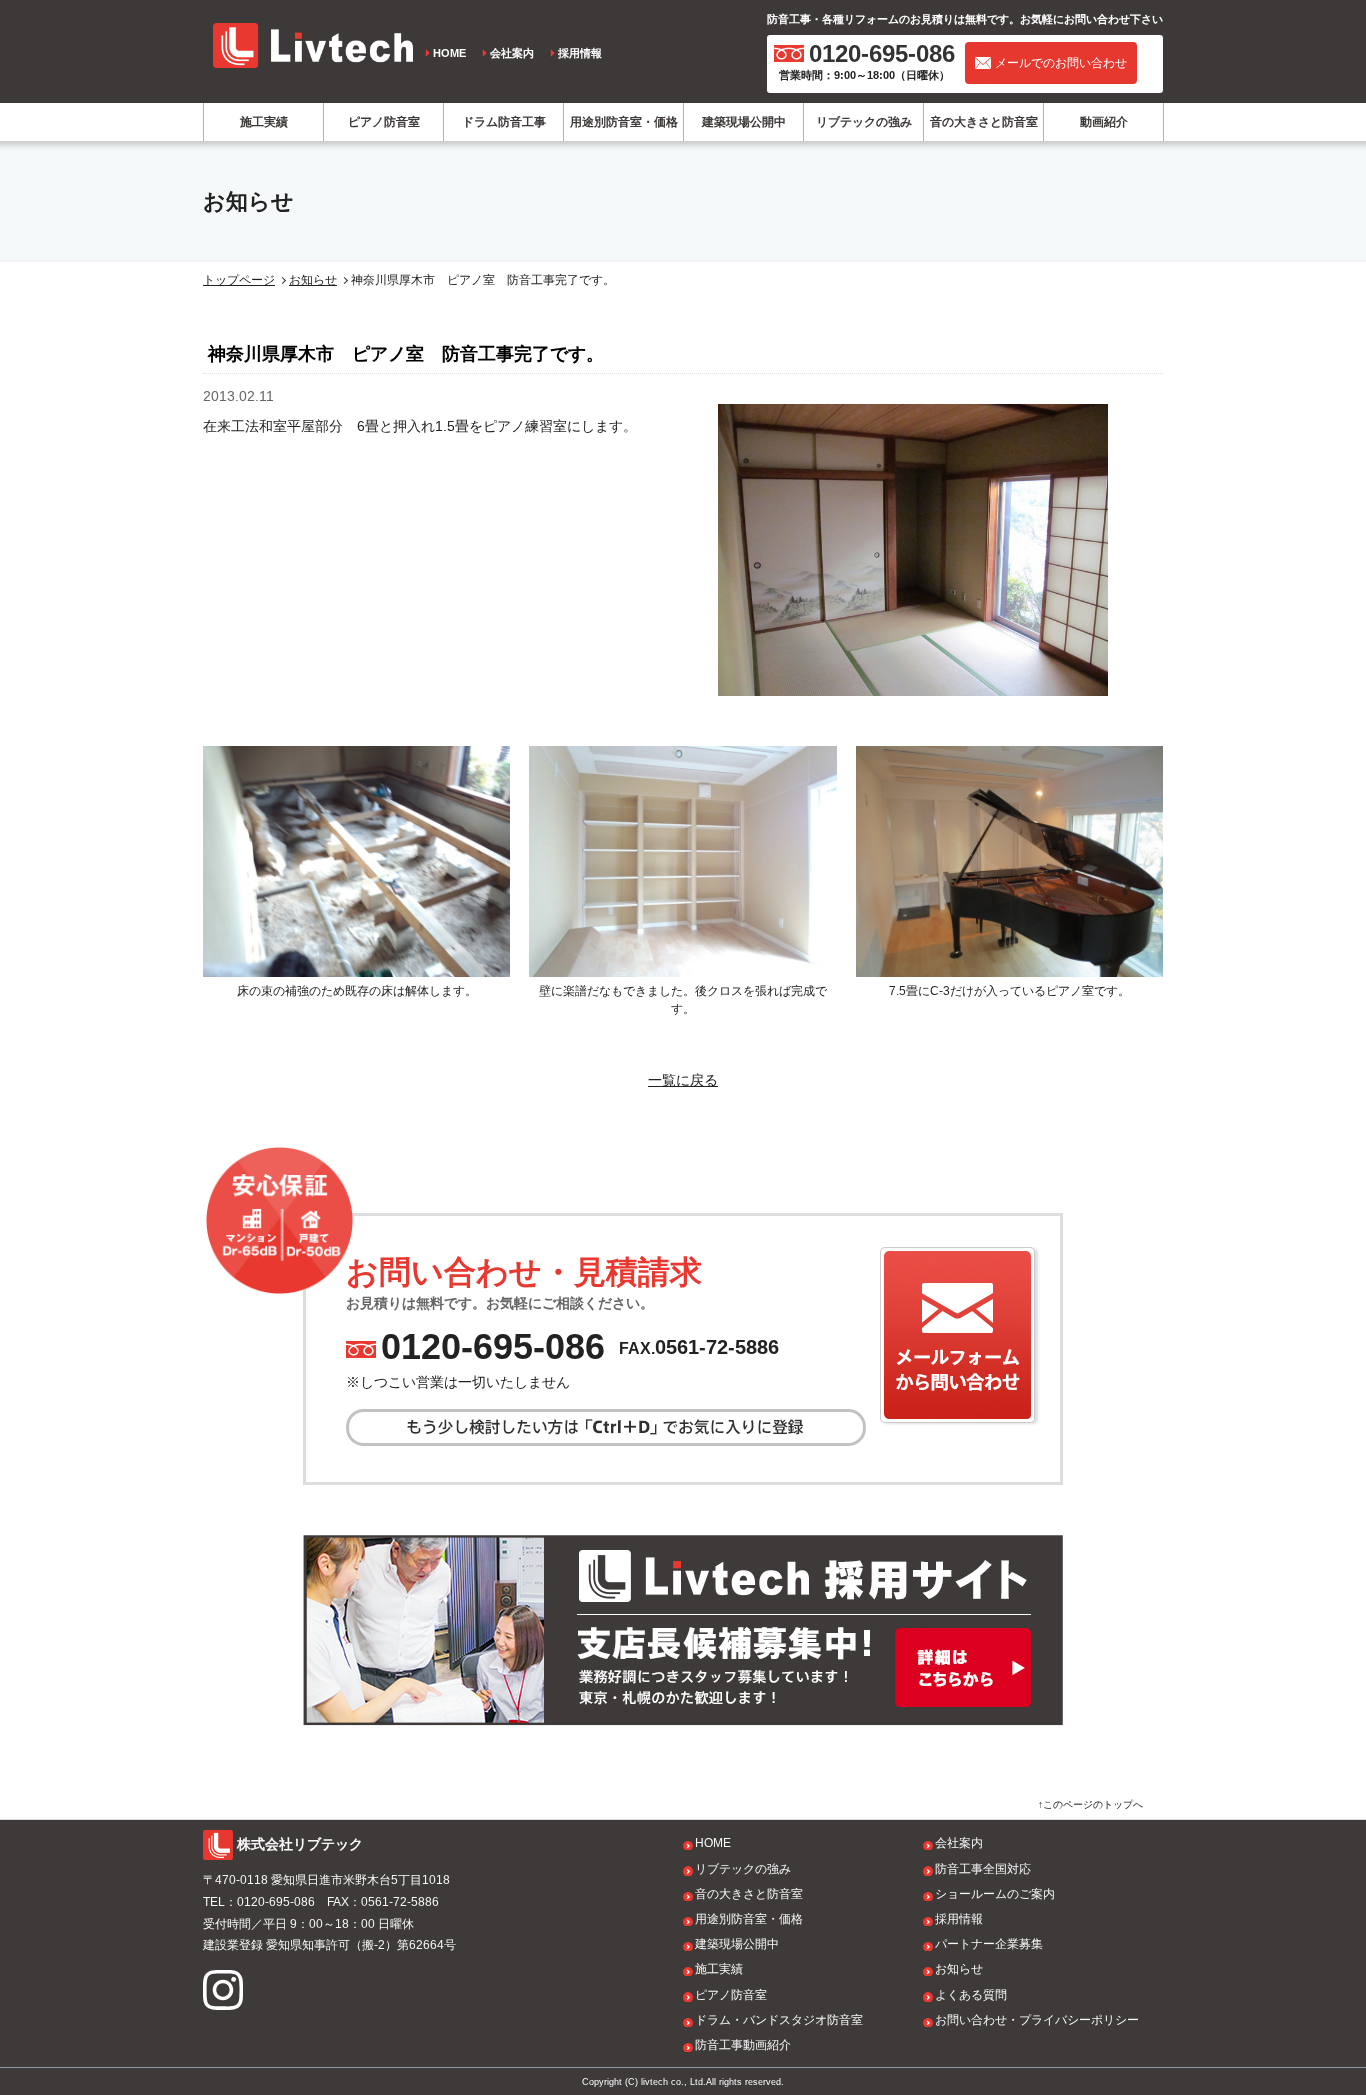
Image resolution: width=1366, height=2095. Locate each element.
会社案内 (512, 53)
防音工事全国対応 (983, 1869)
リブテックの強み (864, 122)
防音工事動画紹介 (743, 2045)
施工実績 (264, 122)
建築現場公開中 (744, 122)
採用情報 (580, 53)
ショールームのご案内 (995, 1894)
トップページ (239, 280)
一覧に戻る (683, 1080)
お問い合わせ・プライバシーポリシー (1037, 2020)
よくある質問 (971, 1995)
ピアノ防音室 (384, 122)
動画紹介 (1104, 122)
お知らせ (313, 280)
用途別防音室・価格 (624, 122)
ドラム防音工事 (504, 122)
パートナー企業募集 (989, 1944)
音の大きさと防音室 (984, 122)
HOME (449, 53)
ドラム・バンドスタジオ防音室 (779, 2020)
